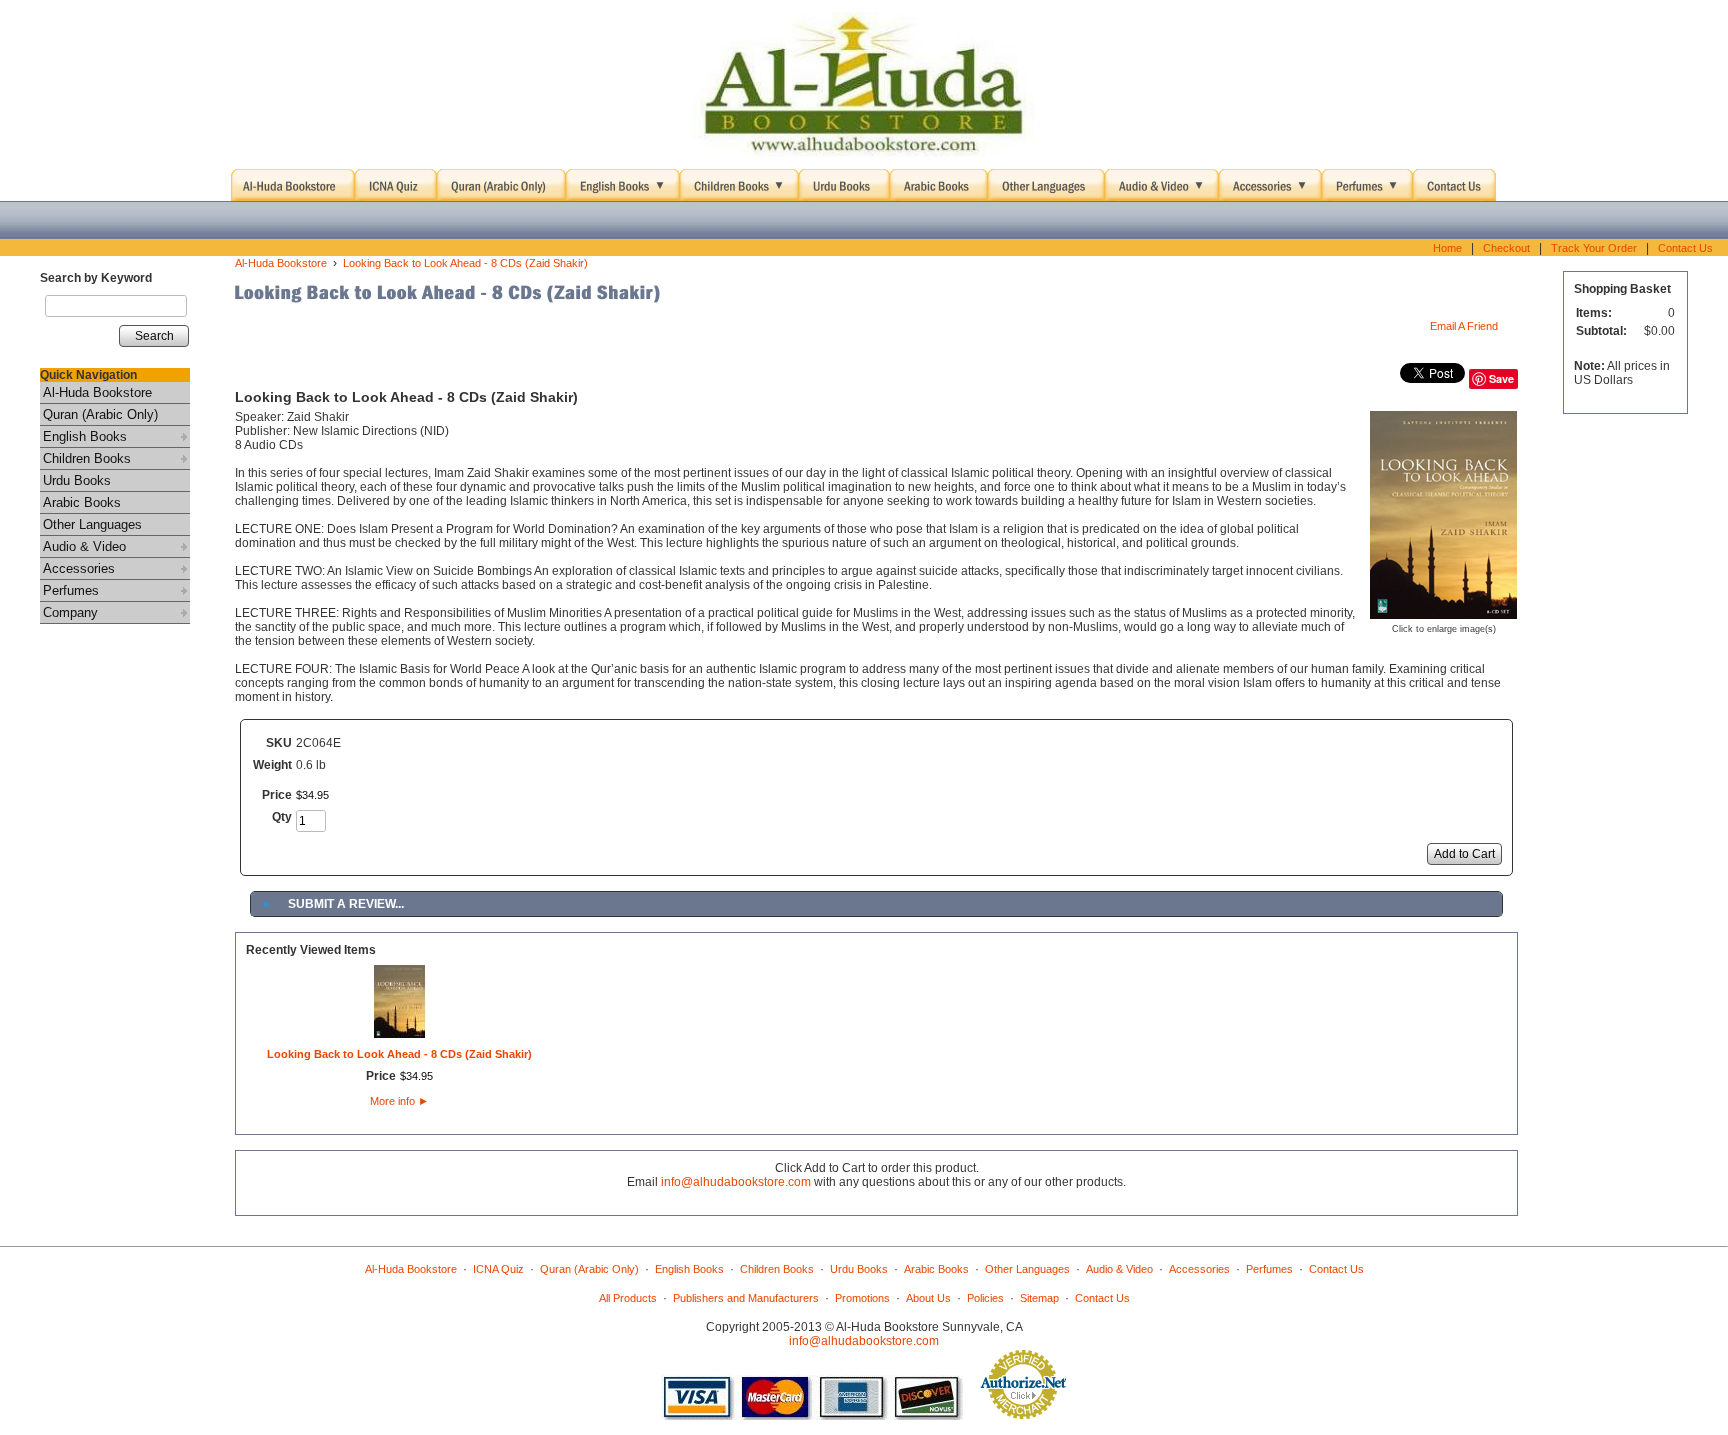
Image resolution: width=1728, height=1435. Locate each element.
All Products (628, 1298)
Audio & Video (84, 546)
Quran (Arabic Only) (100, 414)
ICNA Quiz (498, 1269)
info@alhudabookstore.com (736, 1182)
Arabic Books (82, 502)
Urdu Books (77, 480)
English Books (85, 436)
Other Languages (92, 524)
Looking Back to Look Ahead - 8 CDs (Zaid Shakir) (465, 263)
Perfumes (71, 590)
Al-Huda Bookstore (97, 392)
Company (70, 612)
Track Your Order (1594, 248)
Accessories (79, 568)
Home (1447, 248)
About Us (928, 1298)
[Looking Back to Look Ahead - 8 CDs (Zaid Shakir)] (1443, 612)
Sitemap (1039, 1298)
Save (1501, 378)
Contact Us (1685, 248)
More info (399, 1101)
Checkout (1506, 248)
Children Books (87, 458)
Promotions (862, 1298)
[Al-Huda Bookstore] (864, 85)
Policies (985, 1298)
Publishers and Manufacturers (746, 1298)
